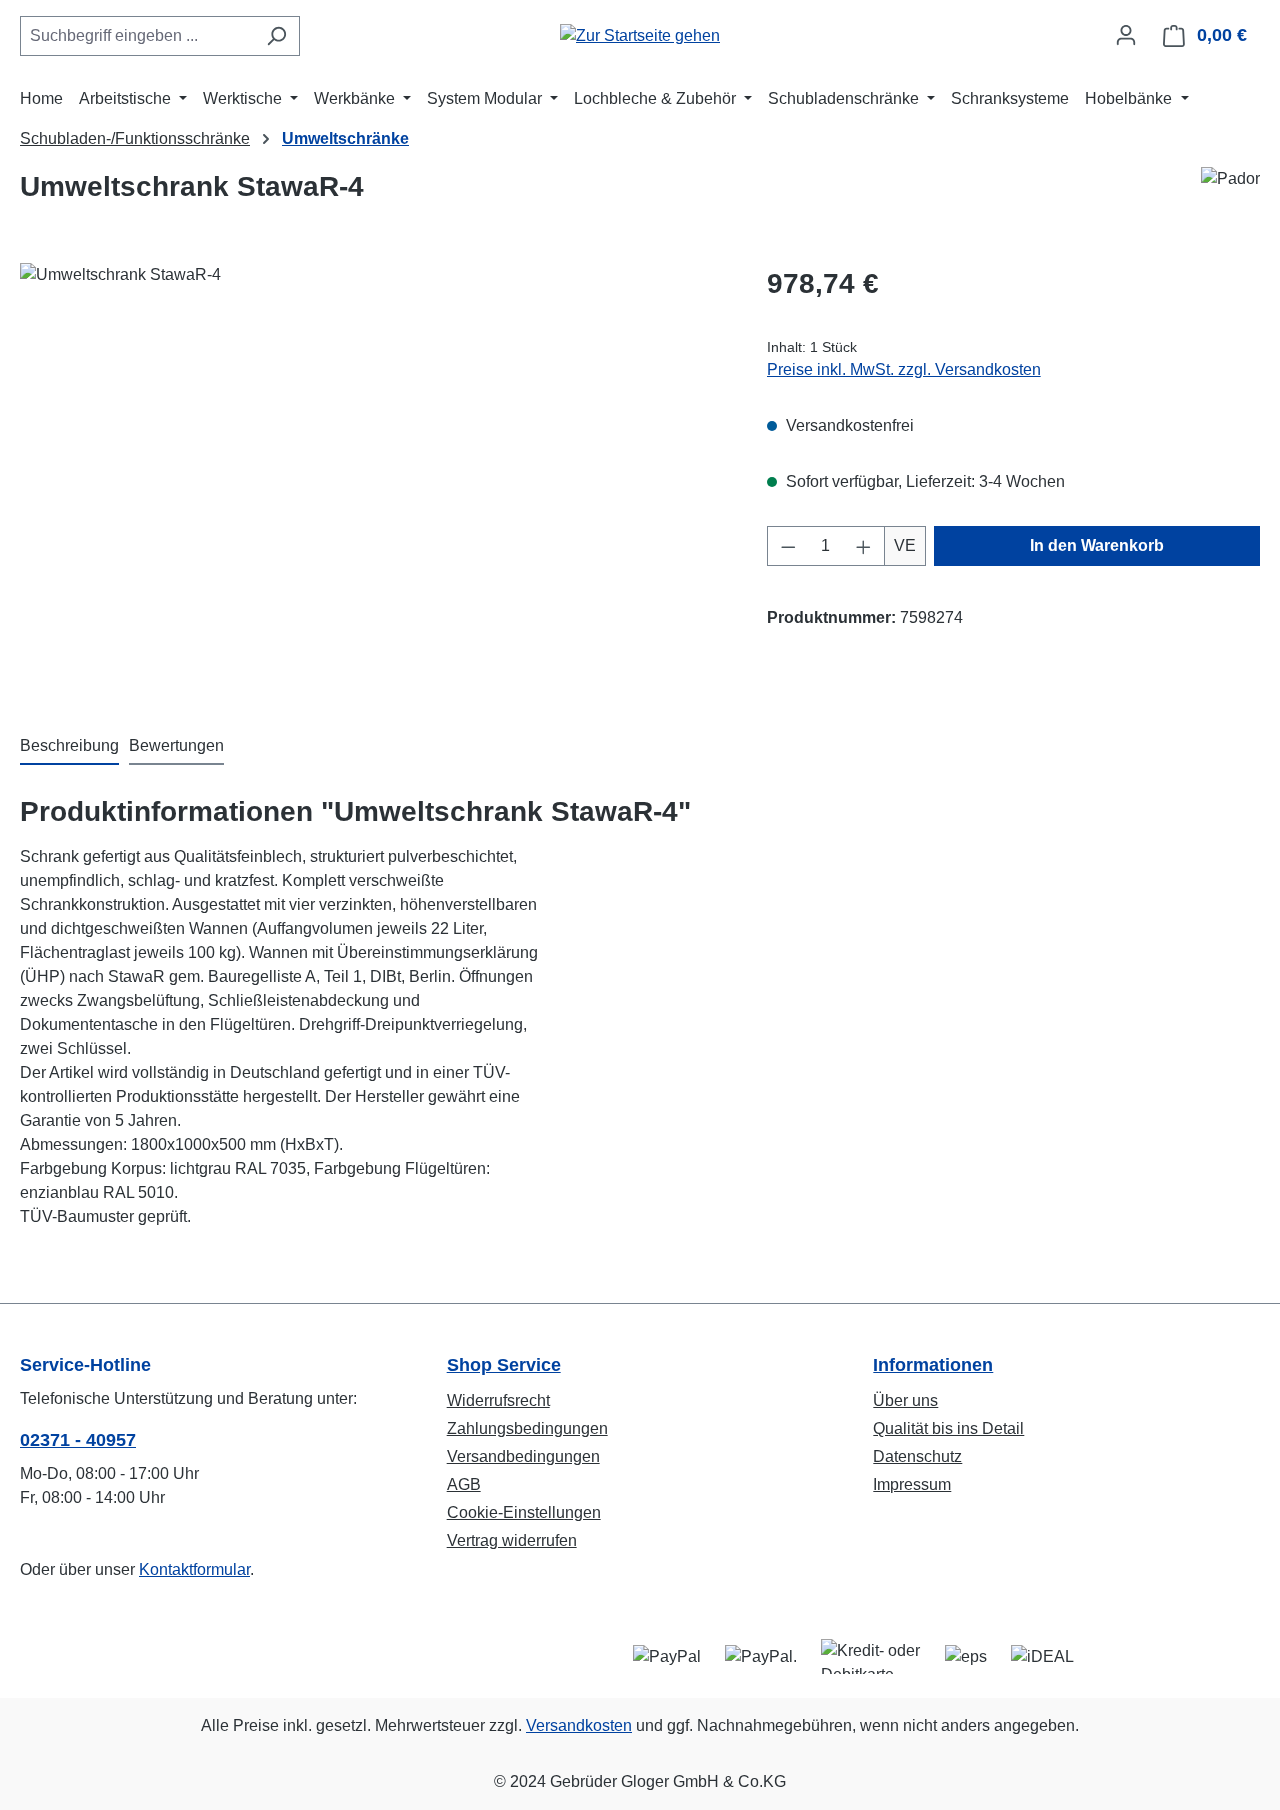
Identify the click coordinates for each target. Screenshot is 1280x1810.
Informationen (933, 1365)
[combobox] (137, 36)
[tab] (69, 747)
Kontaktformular (194, 1569)
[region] (373, 478)
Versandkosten (579, 1725)
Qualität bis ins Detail (948, 1428)
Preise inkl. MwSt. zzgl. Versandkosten (904, 369)
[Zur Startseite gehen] (640, 35)
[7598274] (373, 478)
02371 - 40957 (78, 1440)
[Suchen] (276, 36)
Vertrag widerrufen (512, 1540)
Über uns (905, 1400)
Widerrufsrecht (498, 1400)
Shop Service (504, 1365)
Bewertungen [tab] (176, 745)
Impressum (912, 1484)
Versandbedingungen (523, 1456)
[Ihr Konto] (1126, 35)
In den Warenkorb (1097, 545)
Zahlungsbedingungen (527, 1428)
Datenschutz (917, 1456)
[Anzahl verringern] (788, 546)
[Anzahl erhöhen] (864, 546)
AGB (464, 1484)
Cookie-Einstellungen (524, 1512)
